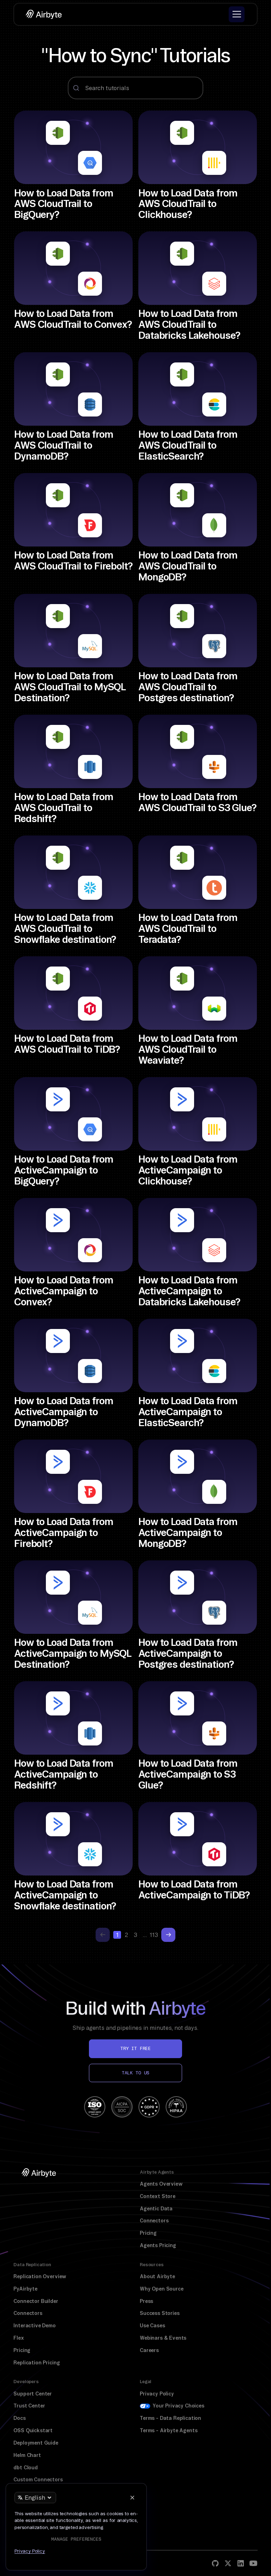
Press (146, 2301)
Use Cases (152, 2326)
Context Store (158, 2196)
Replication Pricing (37, 2363)
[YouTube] (253, 2563)
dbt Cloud (26, 2468)
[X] (228, 2563)
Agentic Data (156, 2209)
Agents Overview (161, 2184)
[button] (237, 14)
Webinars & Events (163, 2338)
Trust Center (29, 2406)
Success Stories (160, 2313)
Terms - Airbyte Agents (168, 2430)
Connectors (154, 2221)
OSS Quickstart (33, 2430)
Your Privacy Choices (178, 2406)
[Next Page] (168, 1935)
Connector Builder (36, 2301)
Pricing (148, 2233)
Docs (19, 2418)
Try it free (135, 2048)
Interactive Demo (34, 2326)
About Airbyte (157, 2276)
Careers (149, 2350)
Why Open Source (162, 2289)
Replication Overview (40, 2276)
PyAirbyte (25, 2289)
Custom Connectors (38, 2480)
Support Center (33, 2394)
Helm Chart (27, 2455)
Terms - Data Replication (170, 2418)
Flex (19, 2338)
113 (154, 1935)
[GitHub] (215, 2563)
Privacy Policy (157, 2394)
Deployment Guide (36, 2443)
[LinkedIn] (241, 2563)
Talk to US (135, 2073)
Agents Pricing (158, 2245)
